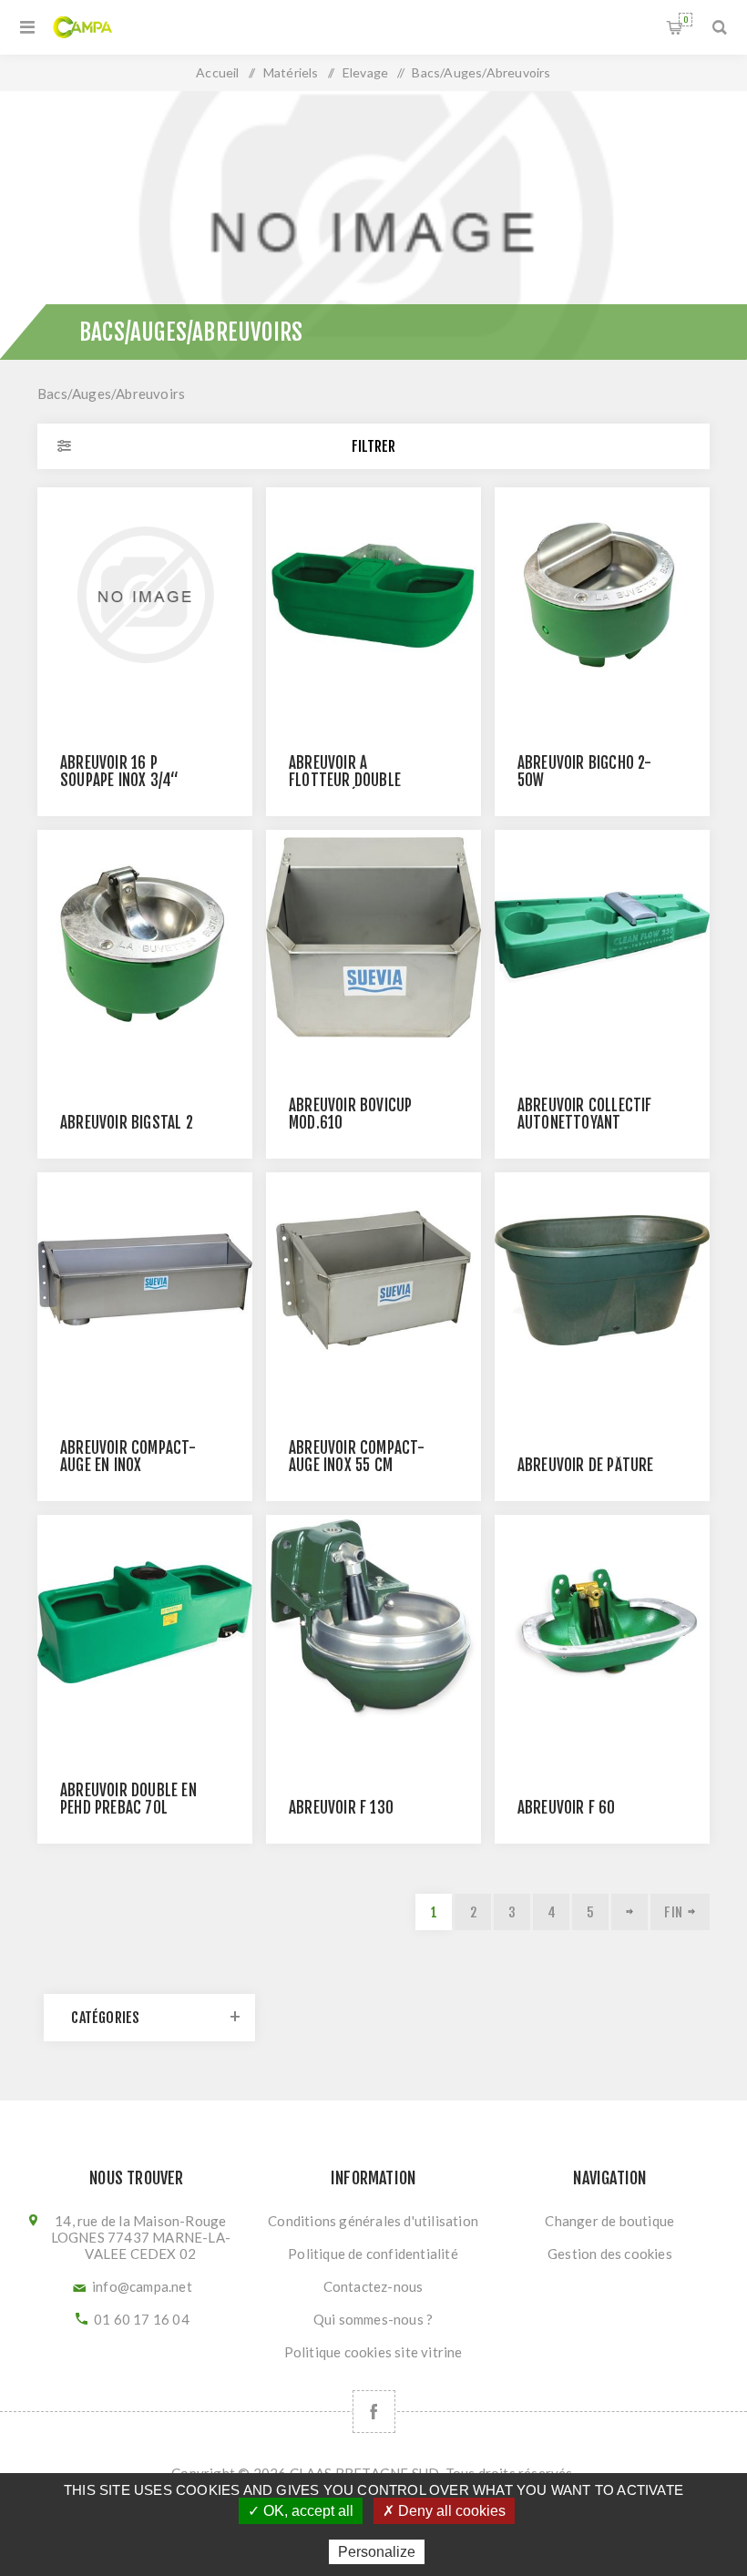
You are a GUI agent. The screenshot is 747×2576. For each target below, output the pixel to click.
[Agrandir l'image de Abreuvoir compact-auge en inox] (145, 1280)
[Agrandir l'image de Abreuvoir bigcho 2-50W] (602, 595)
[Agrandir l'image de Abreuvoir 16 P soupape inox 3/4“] (145, 595)
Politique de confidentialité (373, 2254)
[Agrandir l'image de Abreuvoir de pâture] (602, 1280)
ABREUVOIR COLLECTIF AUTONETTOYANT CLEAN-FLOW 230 (585, 1123)
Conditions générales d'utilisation (373, 2221)
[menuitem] (373, 2221)
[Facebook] (374, 2412)
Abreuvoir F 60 (567, 1808)
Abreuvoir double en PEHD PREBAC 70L (128, 1799)
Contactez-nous (373, 2286)
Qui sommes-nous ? (373, 2319)
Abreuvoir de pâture (586, 1465)
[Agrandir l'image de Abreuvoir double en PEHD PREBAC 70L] (145, 1622)
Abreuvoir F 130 (341, 1808)
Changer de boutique (609, 2221)
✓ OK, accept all (301, 2511)
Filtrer (373, 446)
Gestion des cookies (610, 2254)
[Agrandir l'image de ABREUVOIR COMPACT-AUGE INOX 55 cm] (373, 1280)
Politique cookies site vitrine (373, 2352)
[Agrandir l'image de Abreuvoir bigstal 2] (145, 937)
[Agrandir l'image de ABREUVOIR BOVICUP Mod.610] (373, 937)
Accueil (217, 72)
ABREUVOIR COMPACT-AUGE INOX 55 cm (357, 1457)
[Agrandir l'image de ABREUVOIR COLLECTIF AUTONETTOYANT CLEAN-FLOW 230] (602, 937)
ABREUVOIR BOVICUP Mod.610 (350, 1114)
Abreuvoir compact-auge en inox (128, 1457)
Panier (686, 20)
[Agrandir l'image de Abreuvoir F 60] (602, 1622)
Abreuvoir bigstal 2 (127, 1123)
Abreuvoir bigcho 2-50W (585, 772)
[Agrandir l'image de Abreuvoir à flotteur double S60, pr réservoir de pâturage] (373, 595)
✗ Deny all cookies (444, 2511)
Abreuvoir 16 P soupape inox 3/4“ (119, 772)
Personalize (377, 2552)
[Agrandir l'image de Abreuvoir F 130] (373, 1622)
